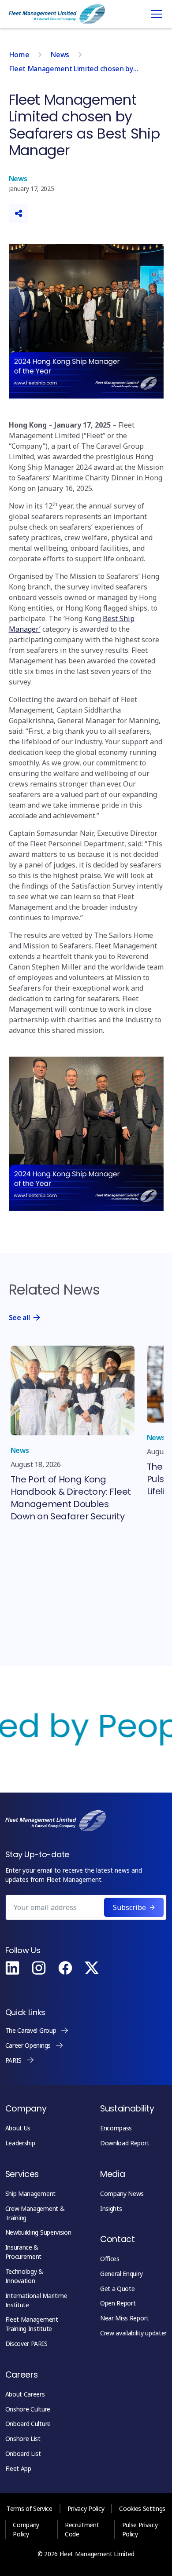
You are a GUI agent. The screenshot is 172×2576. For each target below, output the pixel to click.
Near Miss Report (124, 2318)
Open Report (118, 2303)
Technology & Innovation (24, 2276)
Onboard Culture (28, 2424)
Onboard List (23, 2453)
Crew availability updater (133, 2333)
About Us (18, 2128)
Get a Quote (117, 2289)
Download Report (125, 2143)
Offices (110, 2259)
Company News (122, 2194)
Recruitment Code (82, 2529)
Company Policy (26, 2529)
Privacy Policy (86, 2508)
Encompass (116, 2128)
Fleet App (18, 2468)
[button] (155, 14)
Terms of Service (30, 2508)
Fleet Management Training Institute (32, 2324)
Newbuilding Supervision (38, 2232)
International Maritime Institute (36, 2300)
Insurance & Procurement (23, 2252)
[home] (57, 14)
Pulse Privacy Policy (140, 2529)
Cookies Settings (142, 2508)
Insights (111, 2208)
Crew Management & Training (35, 2213)
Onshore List (23, 2439)
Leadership (20, 2143)
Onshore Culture (28, 2409)
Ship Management (30, 2194)
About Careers (25, 2394)
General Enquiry (121, 2274)
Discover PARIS (26, 2344)
